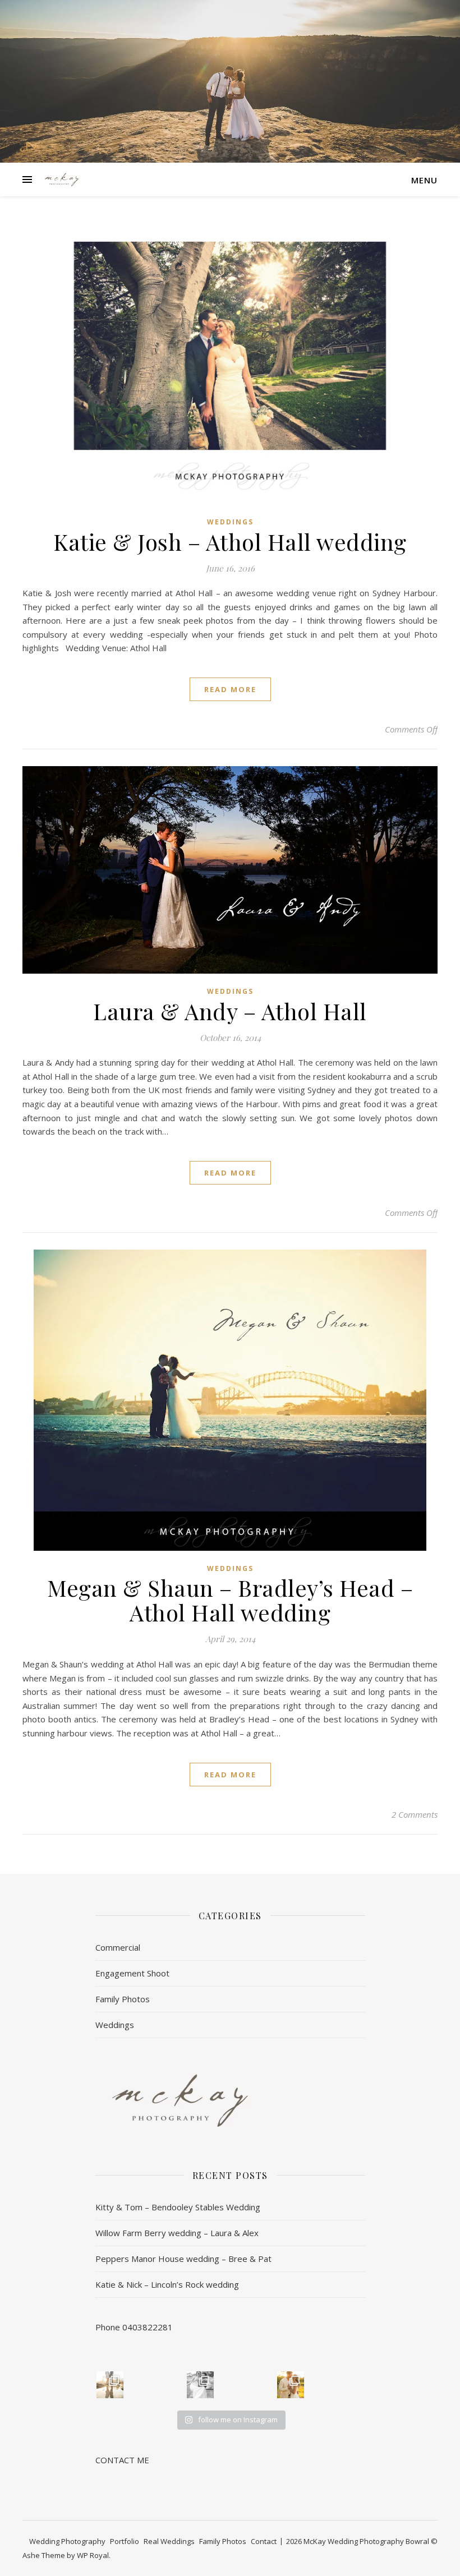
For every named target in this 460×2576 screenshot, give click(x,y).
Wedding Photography (67, 2541)
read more (230, 689)
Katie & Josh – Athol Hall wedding (230, 542)
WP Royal (93, 2555)
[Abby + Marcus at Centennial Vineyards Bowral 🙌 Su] (291, 2385)
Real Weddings (169, 2541)
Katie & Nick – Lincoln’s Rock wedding (167, 2284)
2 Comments (415, 1814)
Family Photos (123, 1999)
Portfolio (125, 2541)
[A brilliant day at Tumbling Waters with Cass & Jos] (200, 2385)
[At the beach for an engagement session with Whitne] (110, 2385)
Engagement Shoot (132, 1973)
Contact (264, 2541)
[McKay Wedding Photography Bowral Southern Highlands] (62, 179)
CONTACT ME (122, 2460)
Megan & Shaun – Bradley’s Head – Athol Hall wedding (230, 1600)
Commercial (118, 1947)
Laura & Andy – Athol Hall (230, 1011)
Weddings (230, 522)
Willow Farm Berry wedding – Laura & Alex (177, 2233)
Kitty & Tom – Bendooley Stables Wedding (178, 2207)
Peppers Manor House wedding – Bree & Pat (183, 2259)
